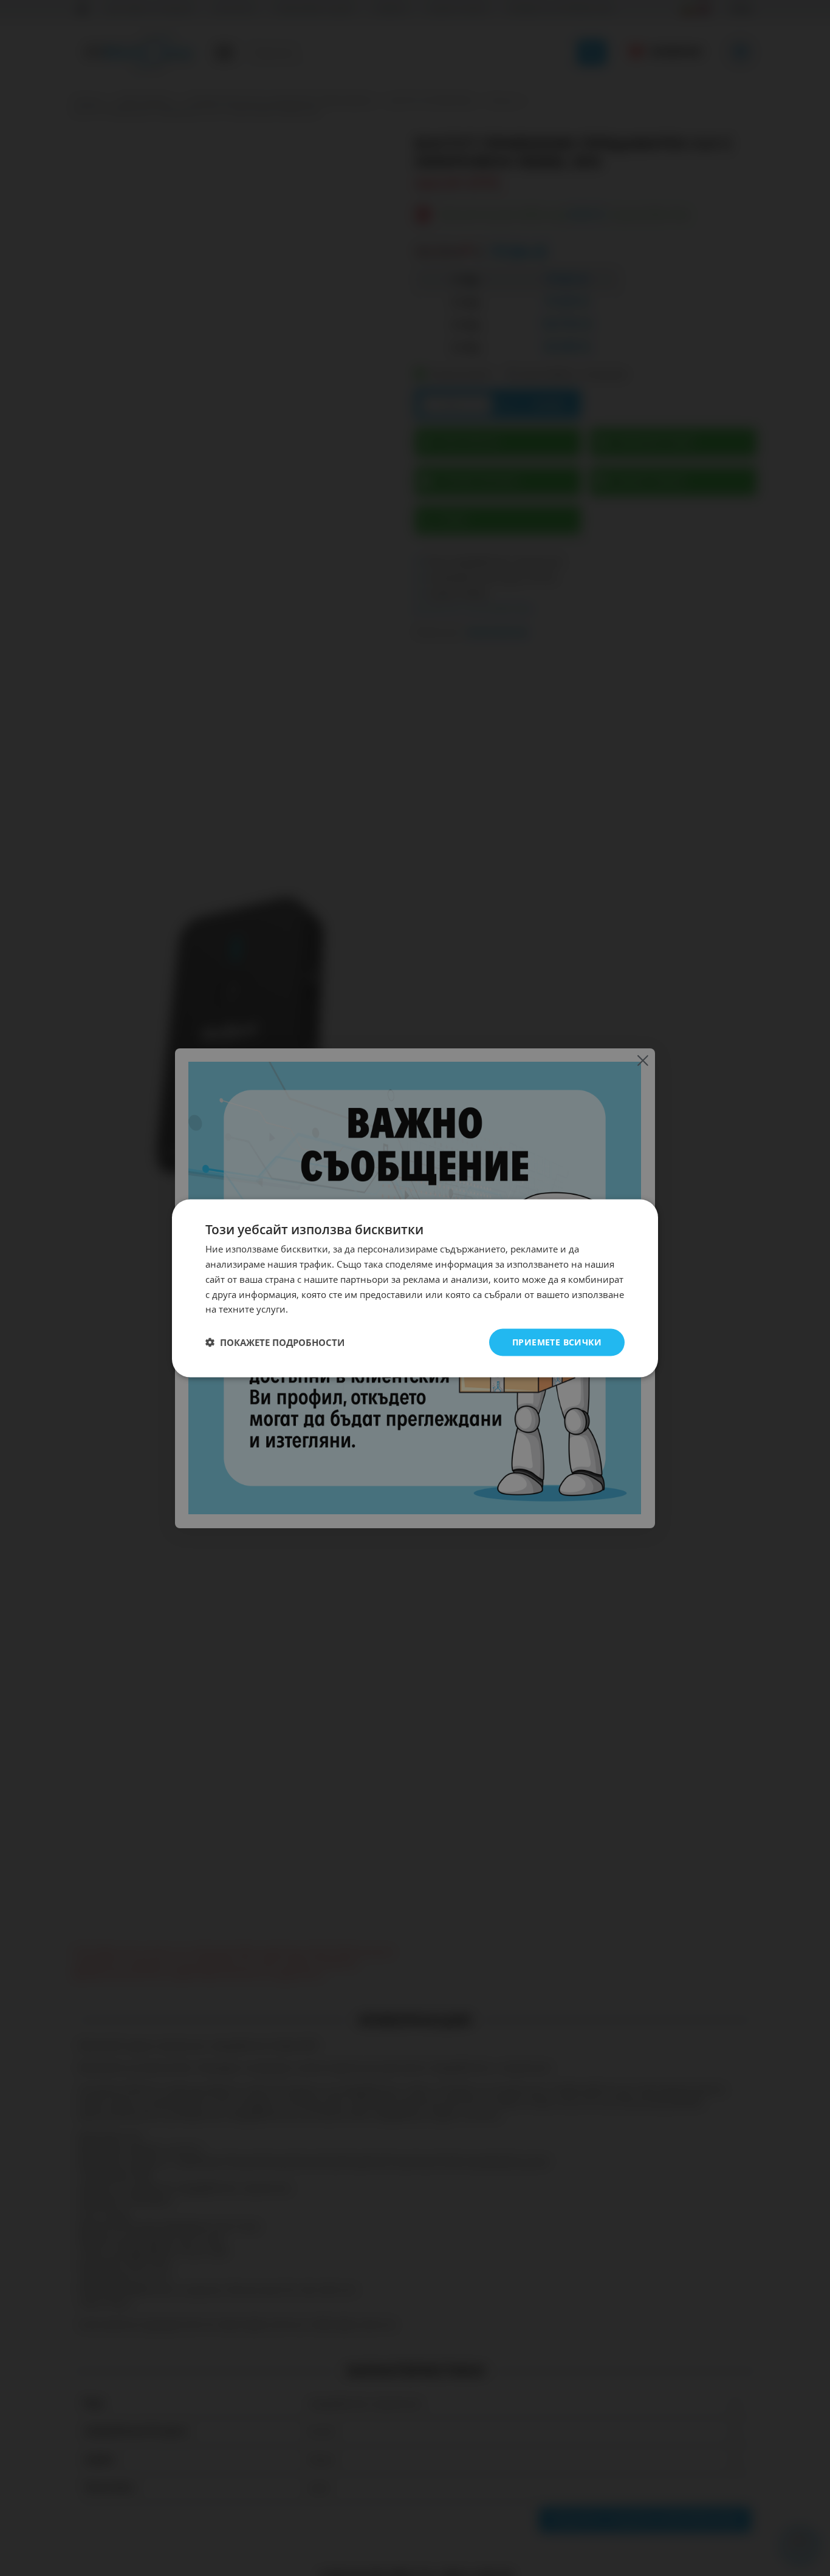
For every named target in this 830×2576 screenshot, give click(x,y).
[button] (275, 1342)
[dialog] (415, 1288)
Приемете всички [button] (557, 1341)
